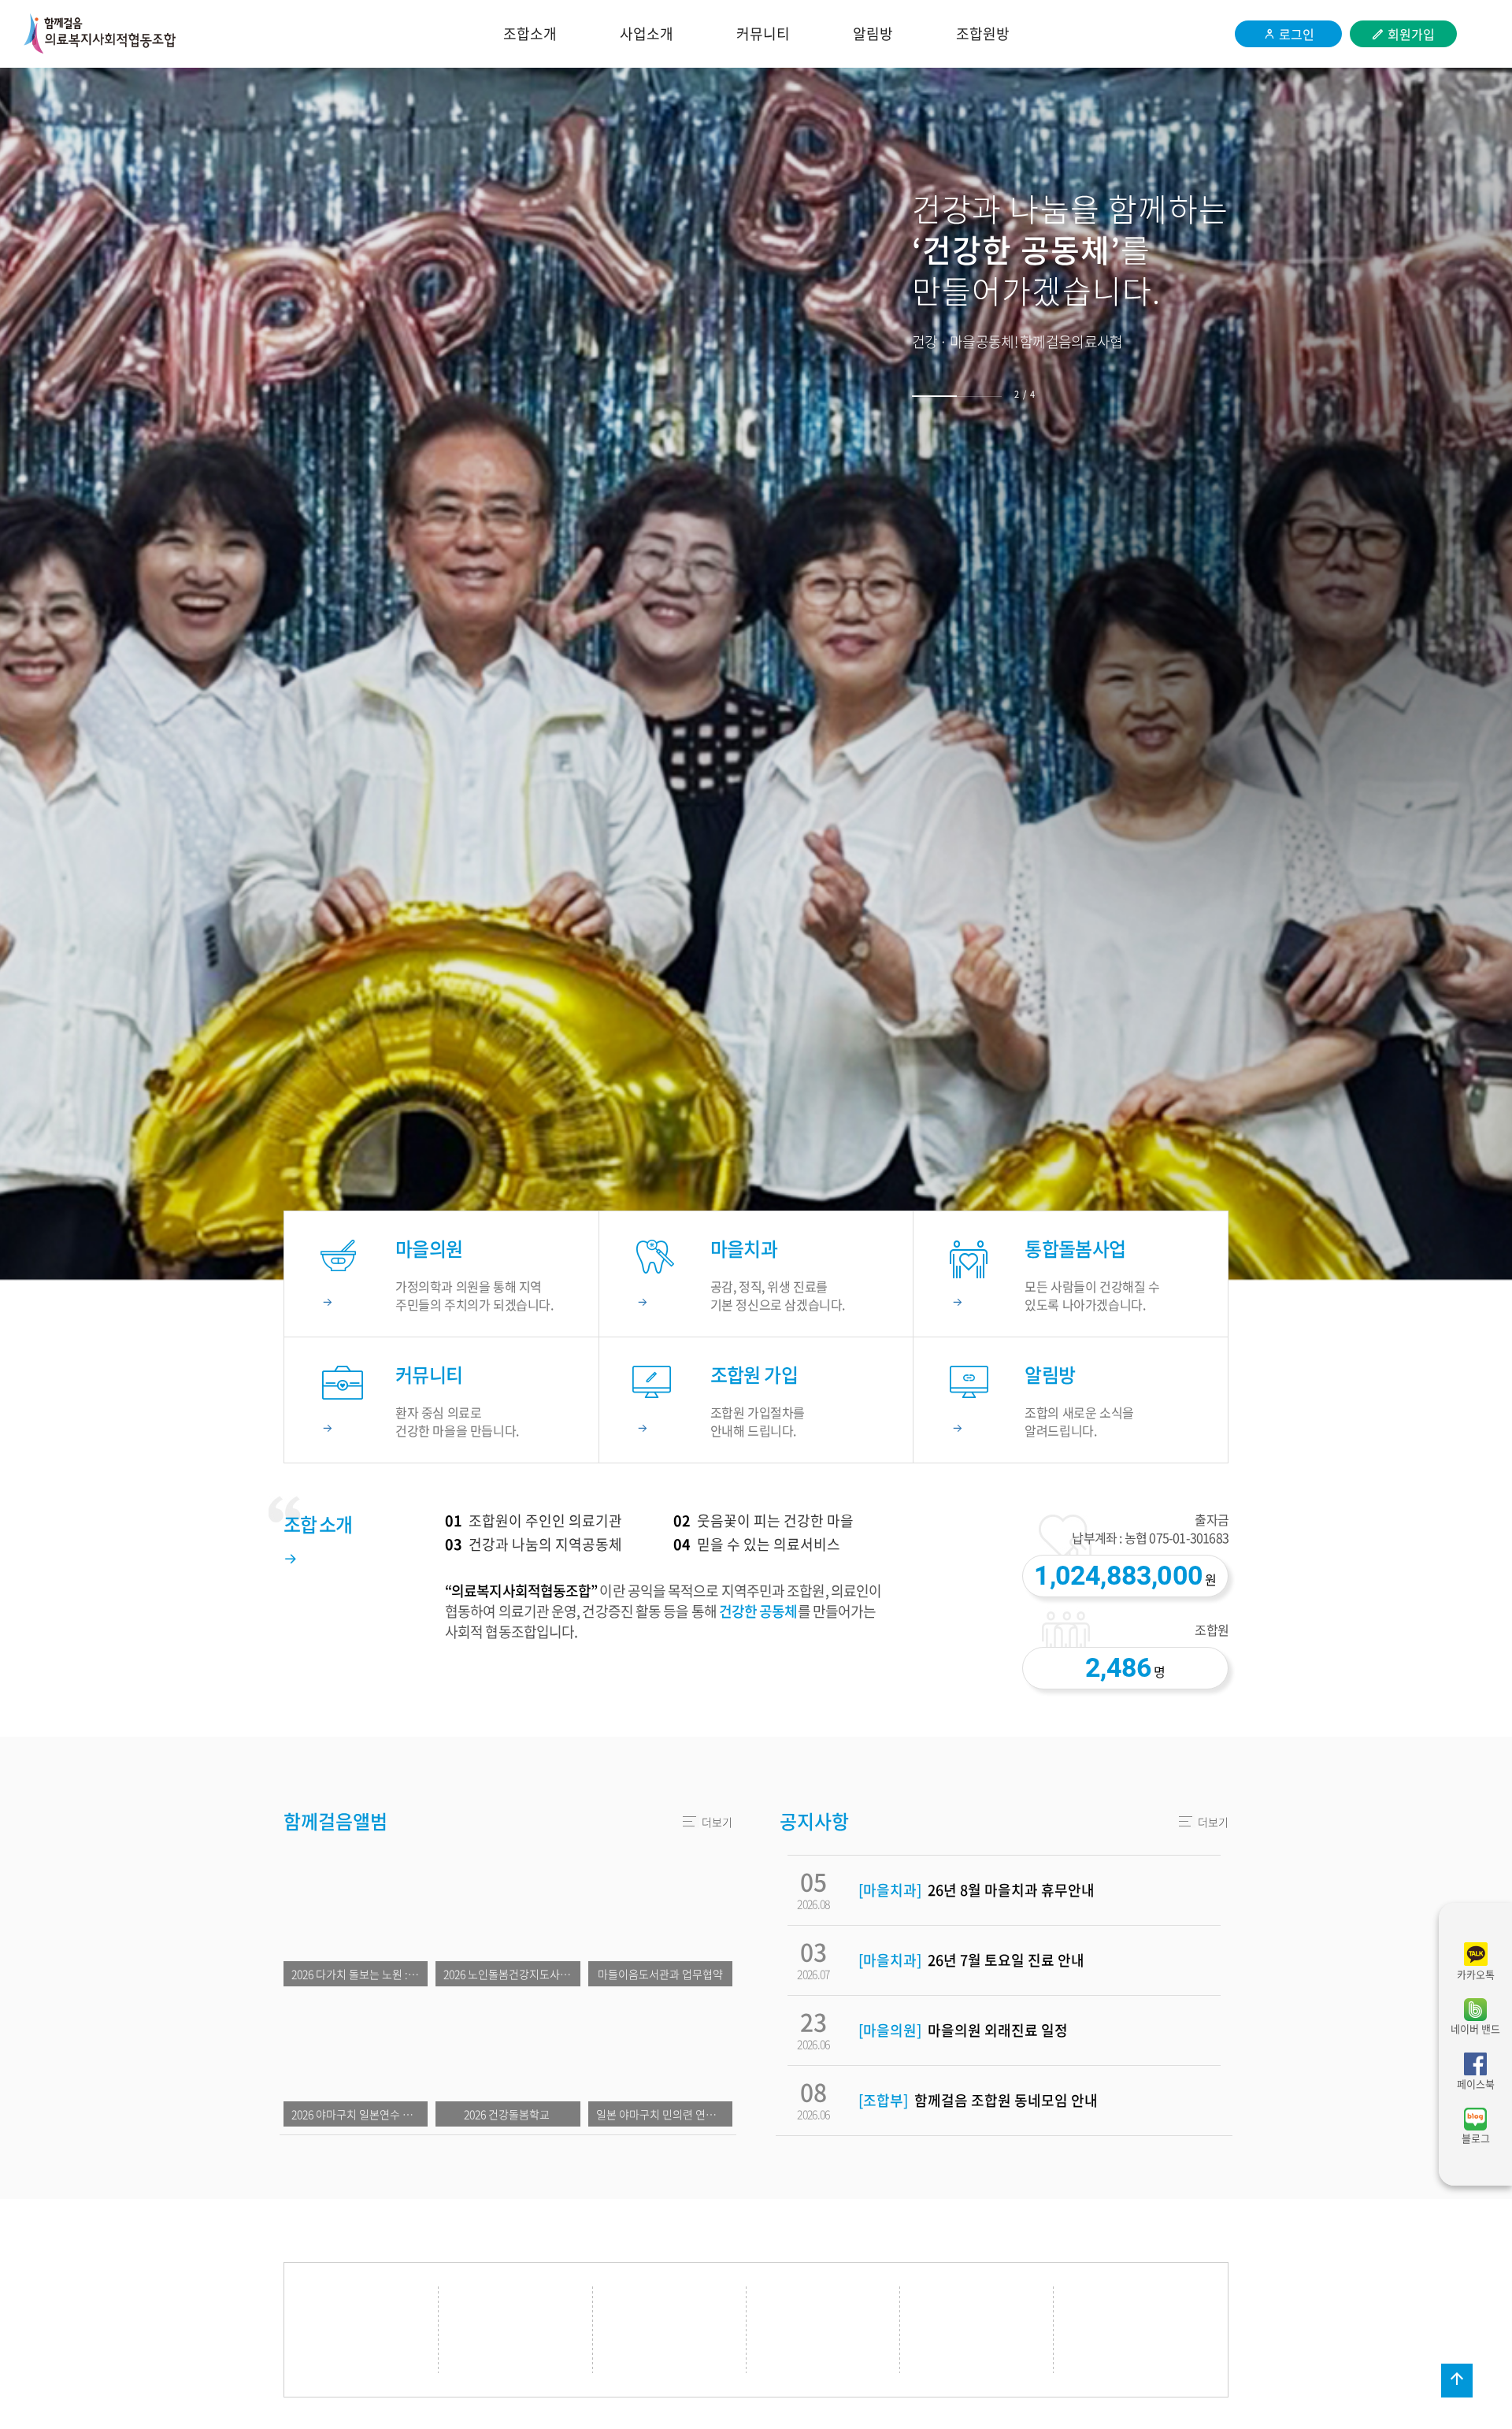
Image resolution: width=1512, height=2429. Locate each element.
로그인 (1297, 34)
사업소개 (647, 33)
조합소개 (530, 33)
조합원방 (983, 33)
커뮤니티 (763, 33)
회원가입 (1411, 34)
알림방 (873, 33)
